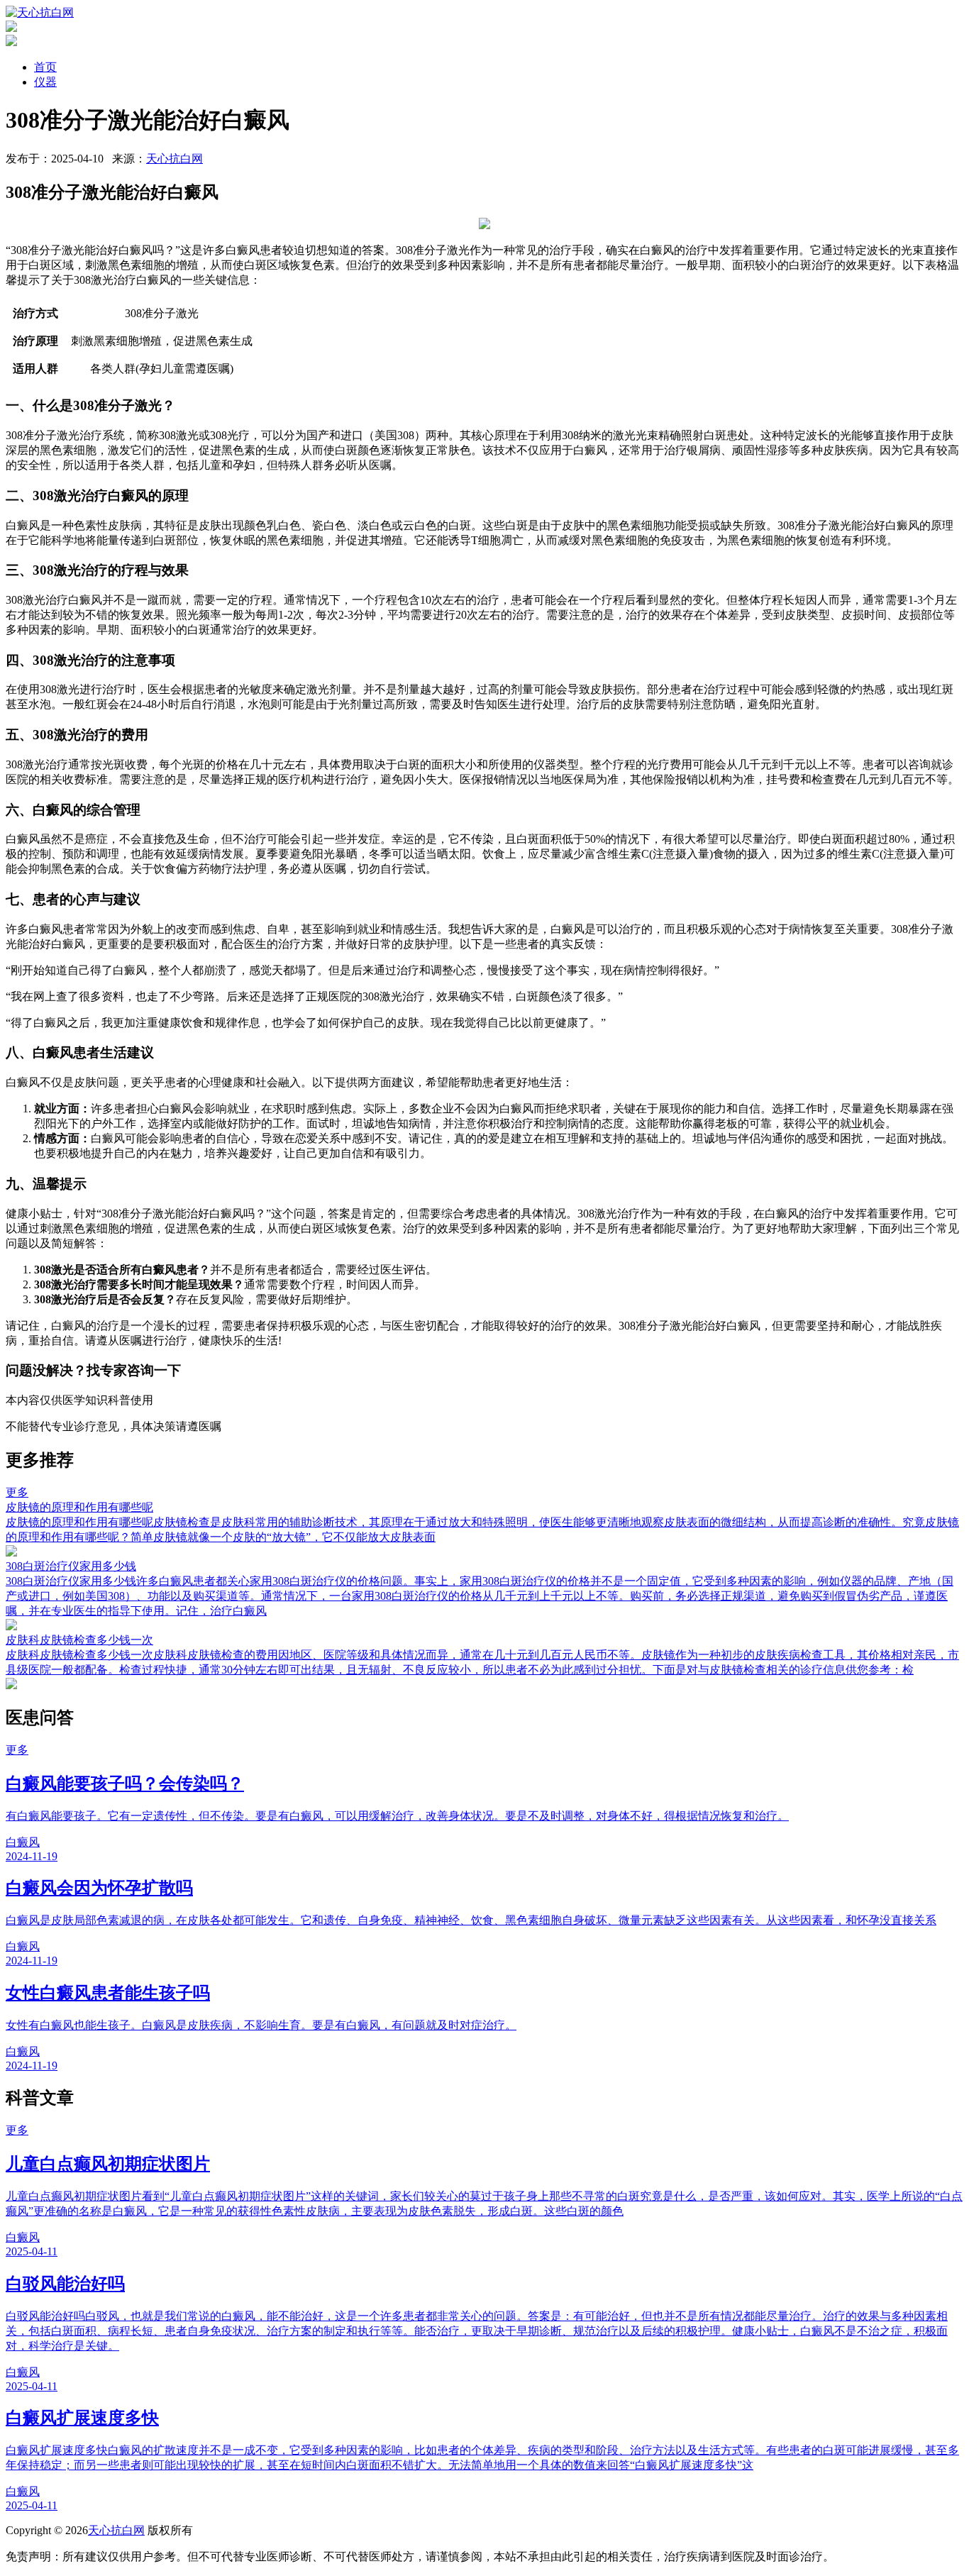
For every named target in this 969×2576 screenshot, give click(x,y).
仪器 (45, 82)
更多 (17, 1492)
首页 (45, 67)
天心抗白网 (175, 159)
